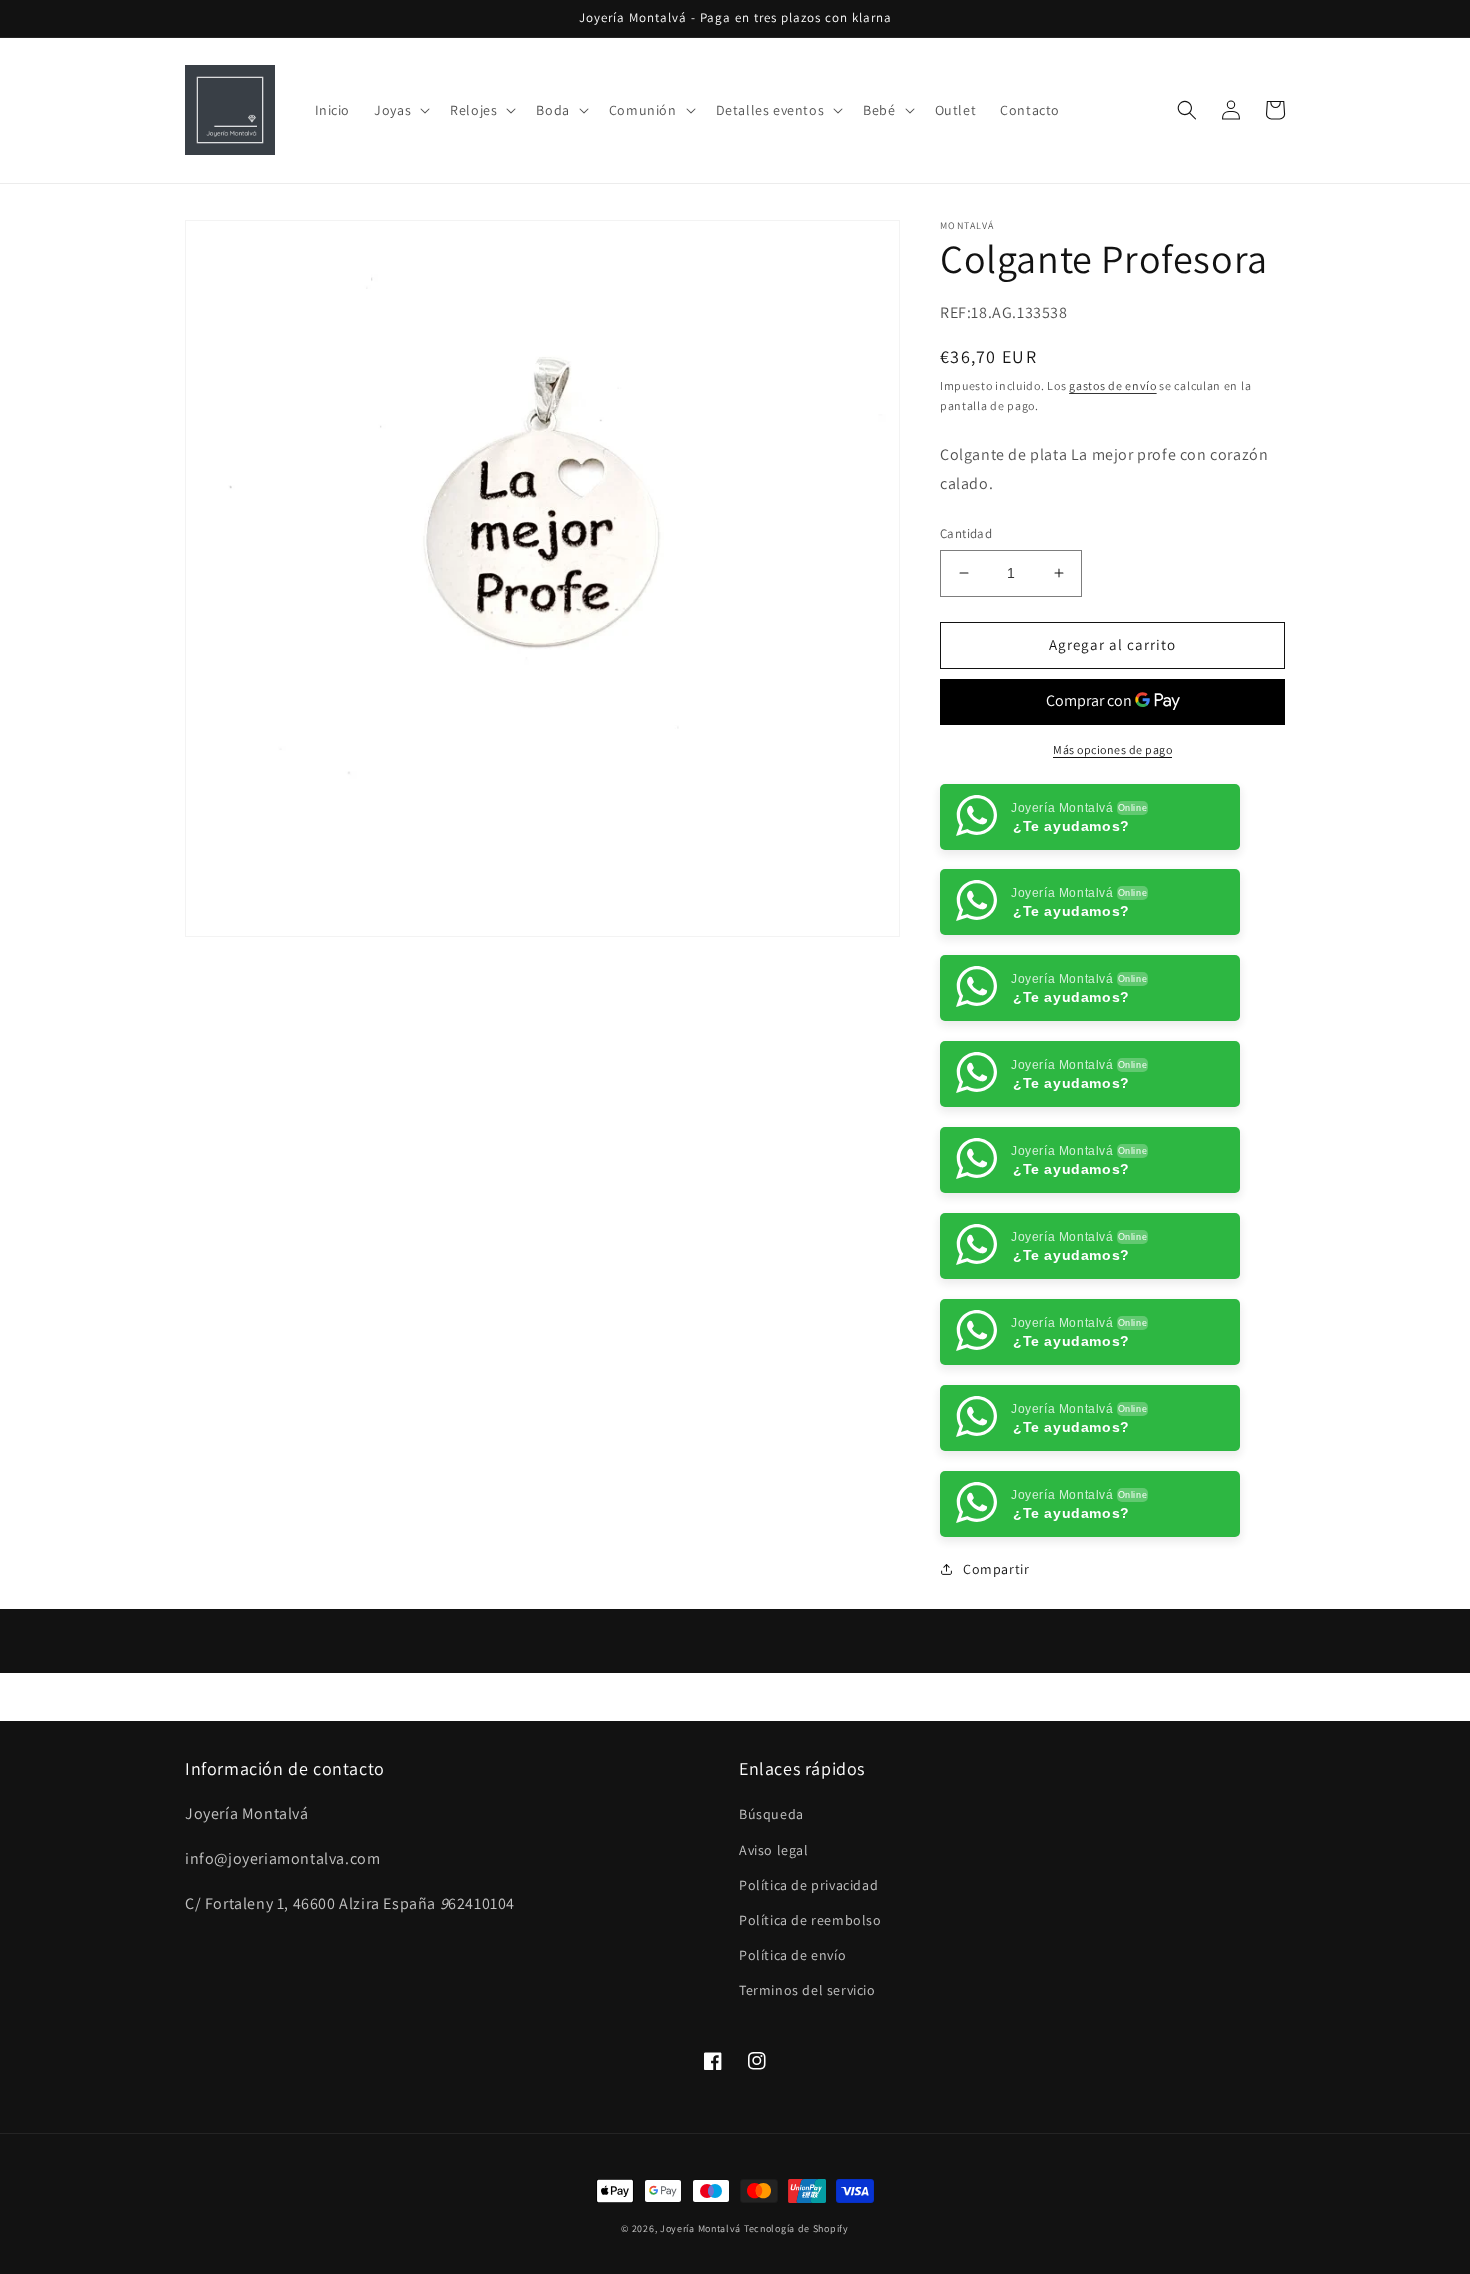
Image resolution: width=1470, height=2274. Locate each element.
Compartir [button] (996, 1655)
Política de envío (792, 2041)
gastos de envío (1113, 385)
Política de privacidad (808, 1971)
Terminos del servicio (807, 2076)
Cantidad (966, 533)
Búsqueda (771, 1900)
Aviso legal (774, 1935)
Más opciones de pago (1112, 749)
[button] (400, 110)
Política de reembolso (810, 2006)
